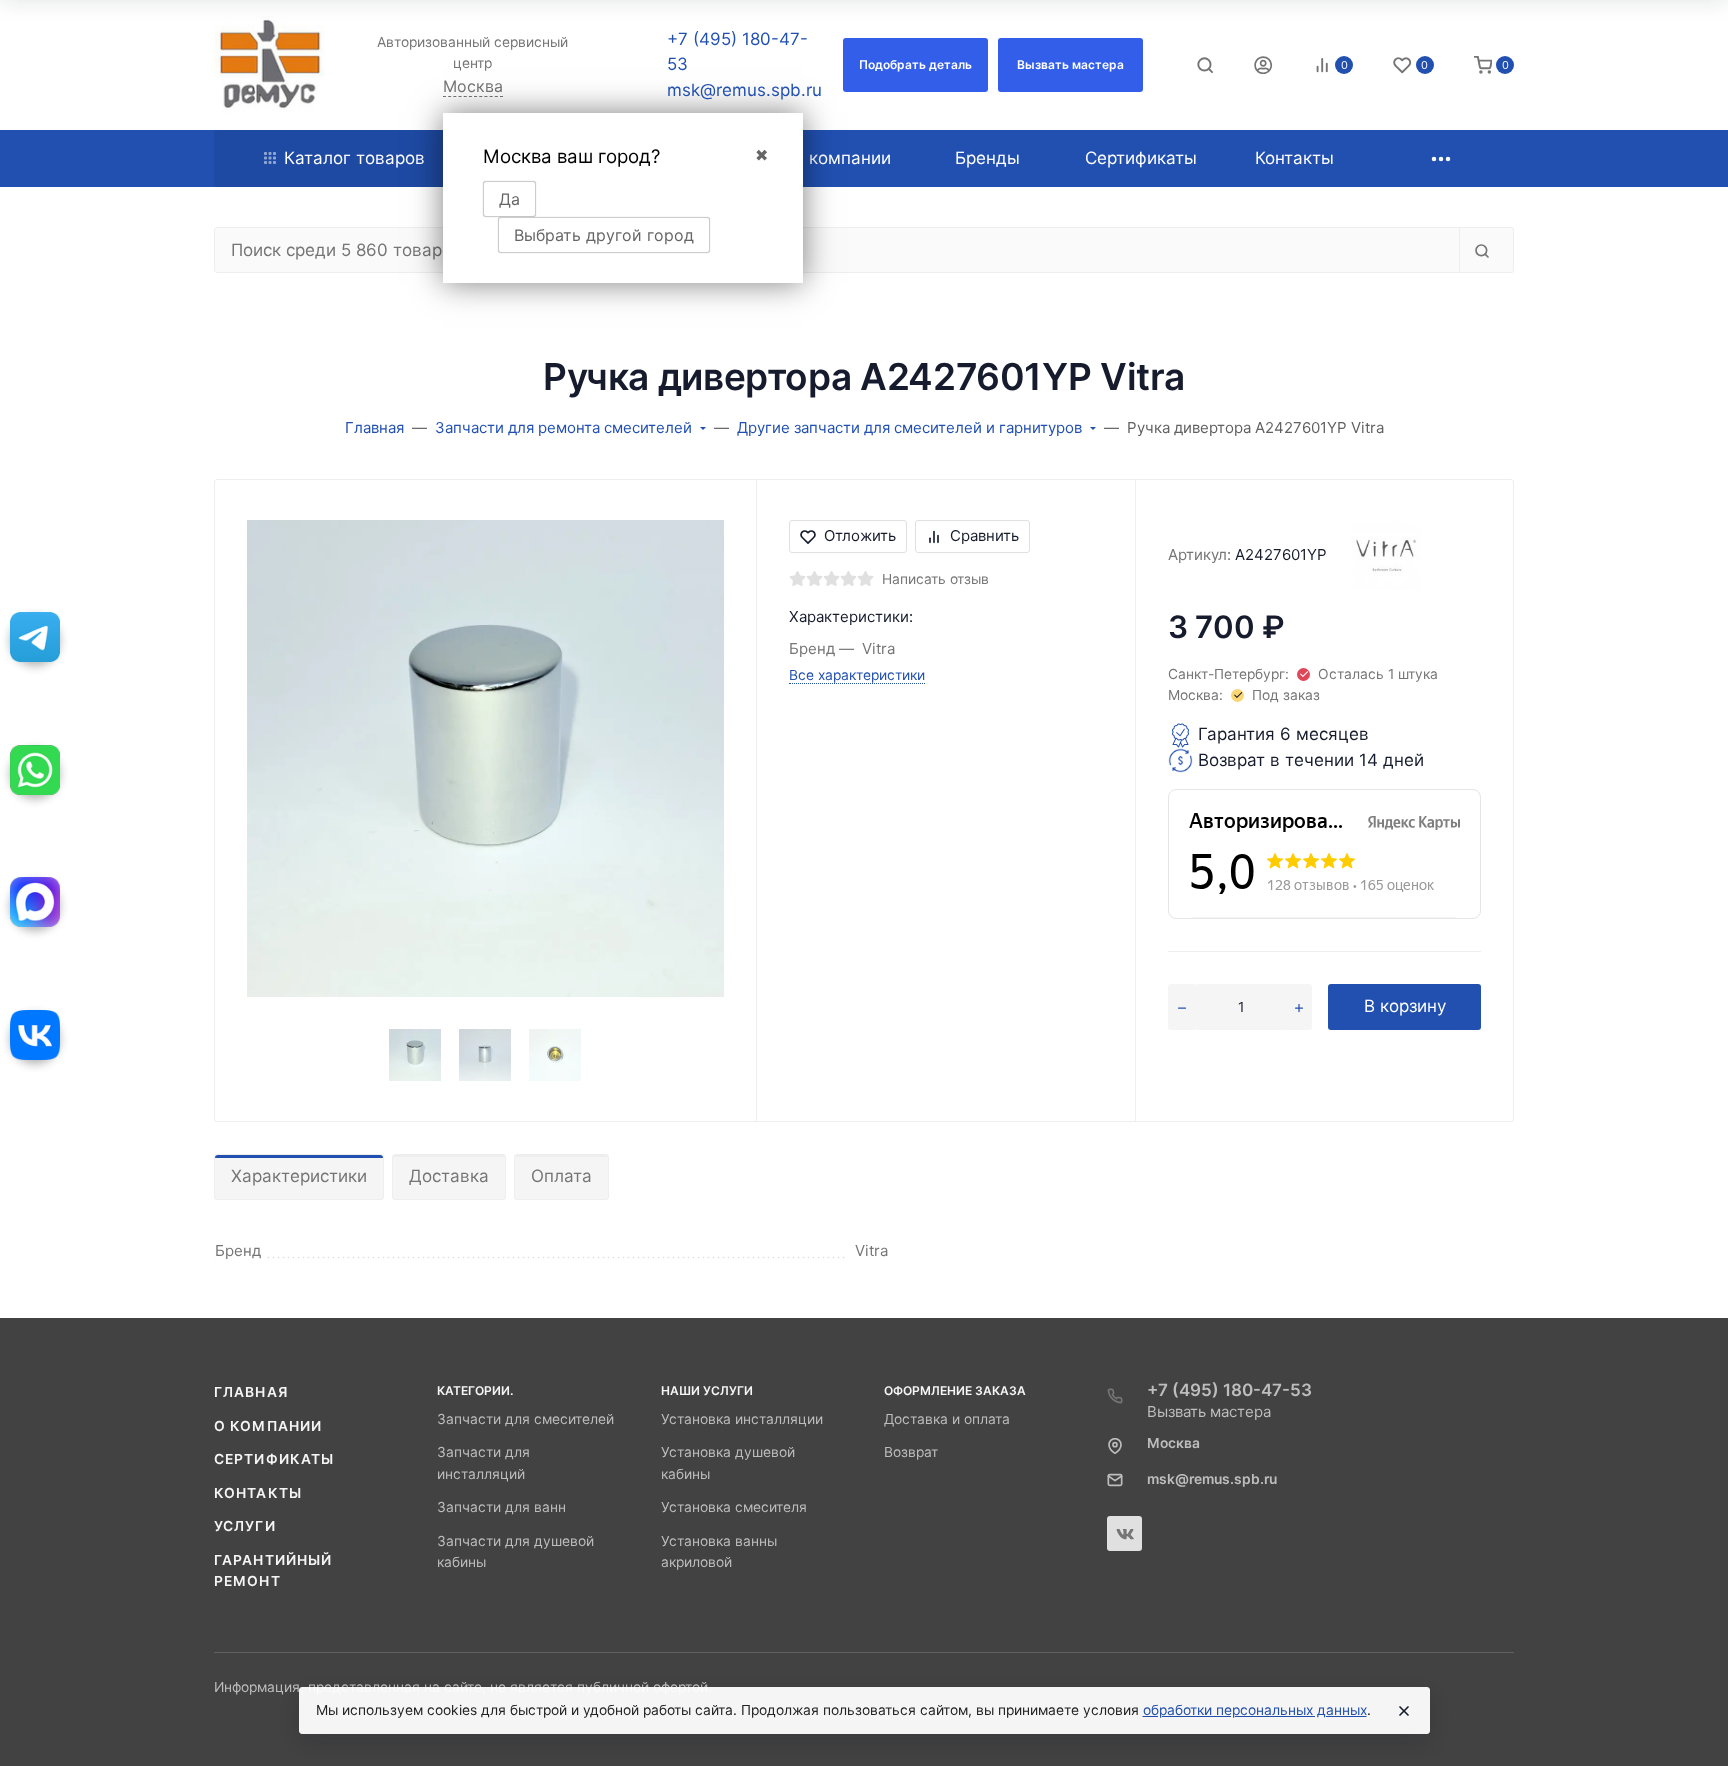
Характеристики (299, 1176)
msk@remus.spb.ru (744, 90)
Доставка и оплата (947, 1419)
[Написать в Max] (35, 902)
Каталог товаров (354, 158)
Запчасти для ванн (501, 1507)
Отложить (860, 535)
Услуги (245, 1526)
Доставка (449, 1176)
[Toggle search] (1205, 65)
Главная (251, 1392)
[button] (915, 65)
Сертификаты (274, 1459)
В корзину (1405, 1006)
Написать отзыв (935, 579)
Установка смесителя (734, 1507)
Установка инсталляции (742, 1419)
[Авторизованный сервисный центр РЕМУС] (270, 65)
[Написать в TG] (35, 637)
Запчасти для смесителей (525, 1419)
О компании (268, 1426)
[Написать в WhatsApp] (35, 770)
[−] (1182, 1007)
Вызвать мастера (1209, 1411)
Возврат (911, 1452)
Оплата (561, 1176)
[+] (1299, 1007)
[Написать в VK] (35, 1035)
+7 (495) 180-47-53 (1229, 1390)
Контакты (258, 1493)
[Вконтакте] (1124, 1533)
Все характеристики (857, 675)
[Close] (1404, 1711)
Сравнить (984, 535)
